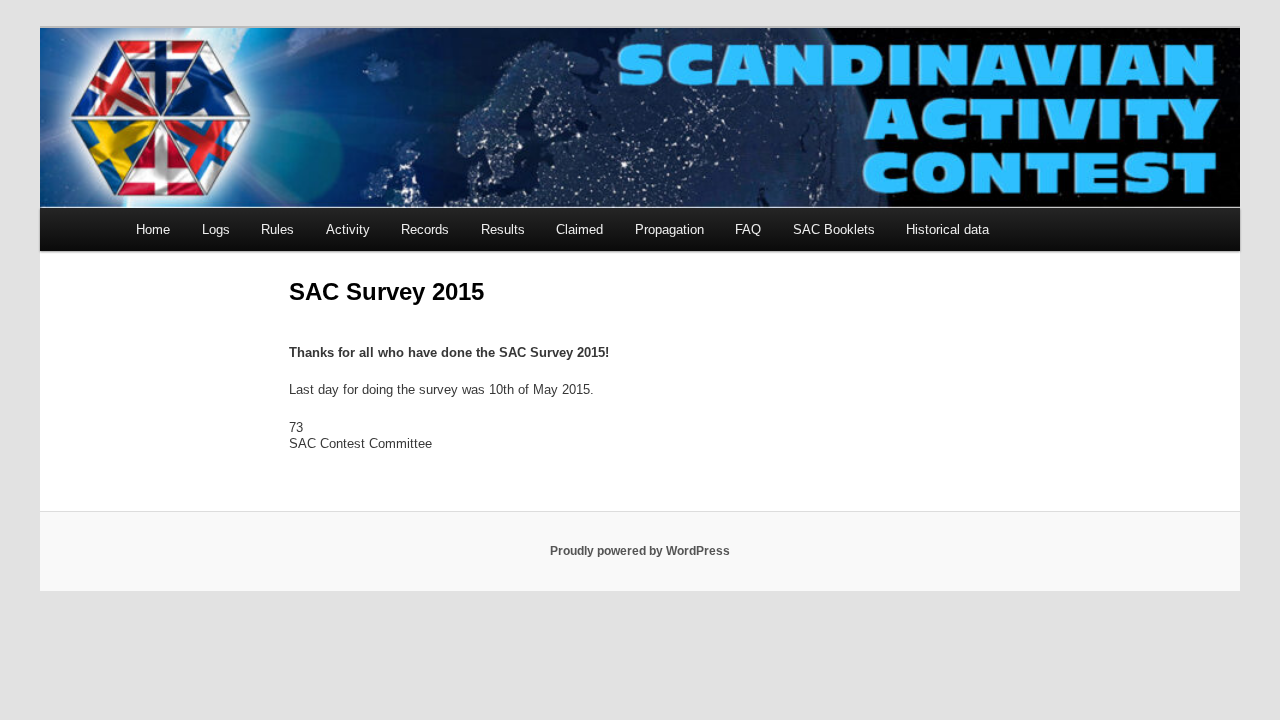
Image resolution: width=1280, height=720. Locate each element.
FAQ (748, 229)
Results (503, 229)
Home (153, 229)
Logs (216, 229)
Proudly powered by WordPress (640, 551)
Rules (277, 229)
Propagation (669, 229)
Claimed (579, 229)
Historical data (947, 229)
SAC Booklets (834, 229)
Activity (348, 229)
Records (425, 229)
